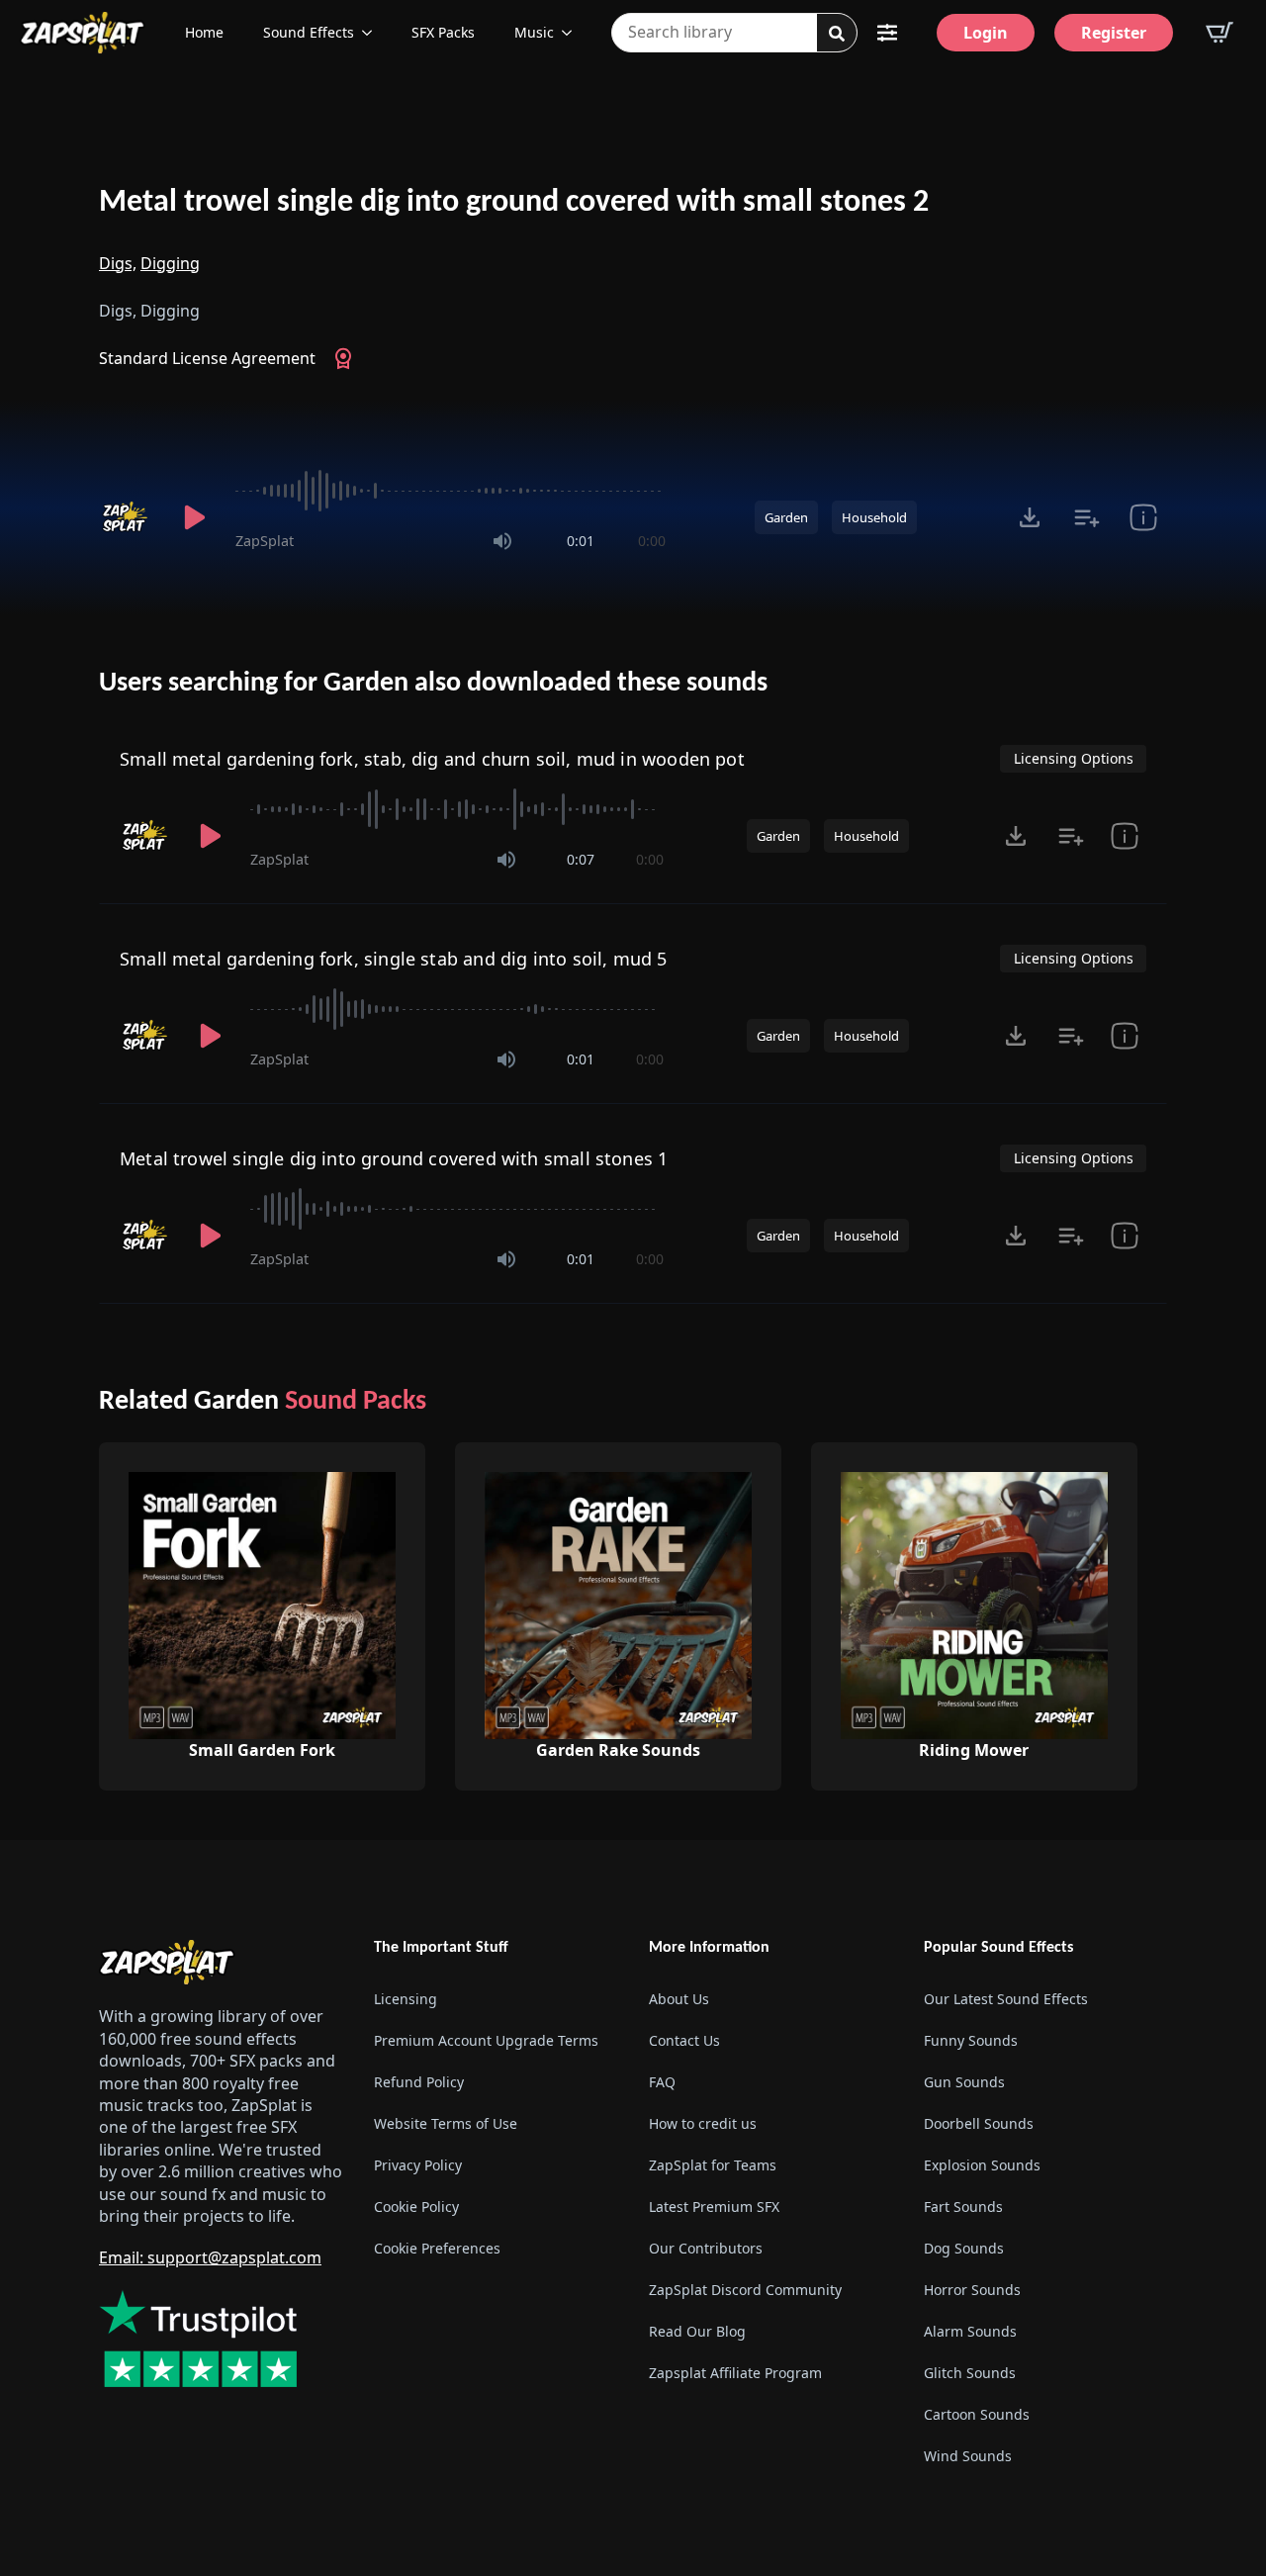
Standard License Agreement (207, 358)
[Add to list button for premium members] (1086, 517)
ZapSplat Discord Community (745, 2290)
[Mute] (502, 541)
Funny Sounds (971, 2040)
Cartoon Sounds (977, 2414)
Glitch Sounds (970, 2373)
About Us (679, 1999)
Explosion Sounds (982, 2165)
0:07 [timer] (581, 859)
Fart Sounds (963, 2207)
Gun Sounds (964, 2082)
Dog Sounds (964, 2248)
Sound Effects (309, 32)
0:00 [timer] (652, 541)
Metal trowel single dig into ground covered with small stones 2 (514, 203)
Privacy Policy (418, 2165)
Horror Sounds (972, 2290)
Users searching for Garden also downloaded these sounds (433, 684)
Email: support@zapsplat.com (210, 2257)
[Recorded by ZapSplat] (127, 517)
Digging (170, 263)
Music (534, 32)
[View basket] (1220, 33)
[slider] (451, 491)
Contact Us (684, 2040)
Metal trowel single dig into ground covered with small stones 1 (394, 1158)
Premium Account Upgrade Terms (486, 2040)
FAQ (662, 2082)
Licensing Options (1074, 758)
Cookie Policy (416, 2207)
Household (874, 517)
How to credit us (703, 2123)
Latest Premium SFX (714, 2207)
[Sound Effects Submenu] (373, 33)
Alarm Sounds (970, 2331)
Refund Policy (419, 2082)
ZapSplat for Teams (713, 2165)
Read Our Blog (697, 2331)
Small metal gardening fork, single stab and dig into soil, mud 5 (394, 959)
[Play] (194, 517)
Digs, (118, 263)
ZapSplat (265, 541)
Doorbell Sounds (979, 2123)
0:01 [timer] (581, 541)
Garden (786, 517)
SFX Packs (443, 32)
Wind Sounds (968, 2456)
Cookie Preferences (437, 2248)
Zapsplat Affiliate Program (735, 2373)
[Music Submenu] (573, 33)
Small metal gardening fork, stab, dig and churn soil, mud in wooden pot (432, 759)
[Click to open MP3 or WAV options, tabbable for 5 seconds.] (1030, 517)
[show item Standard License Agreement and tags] (1143, 517)
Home (204, 32)
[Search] (837, 34)
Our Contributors (706, 2248)
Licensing (406, 1999)
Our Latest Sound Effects (1006, 1999)
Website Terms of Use (446, 2123)
